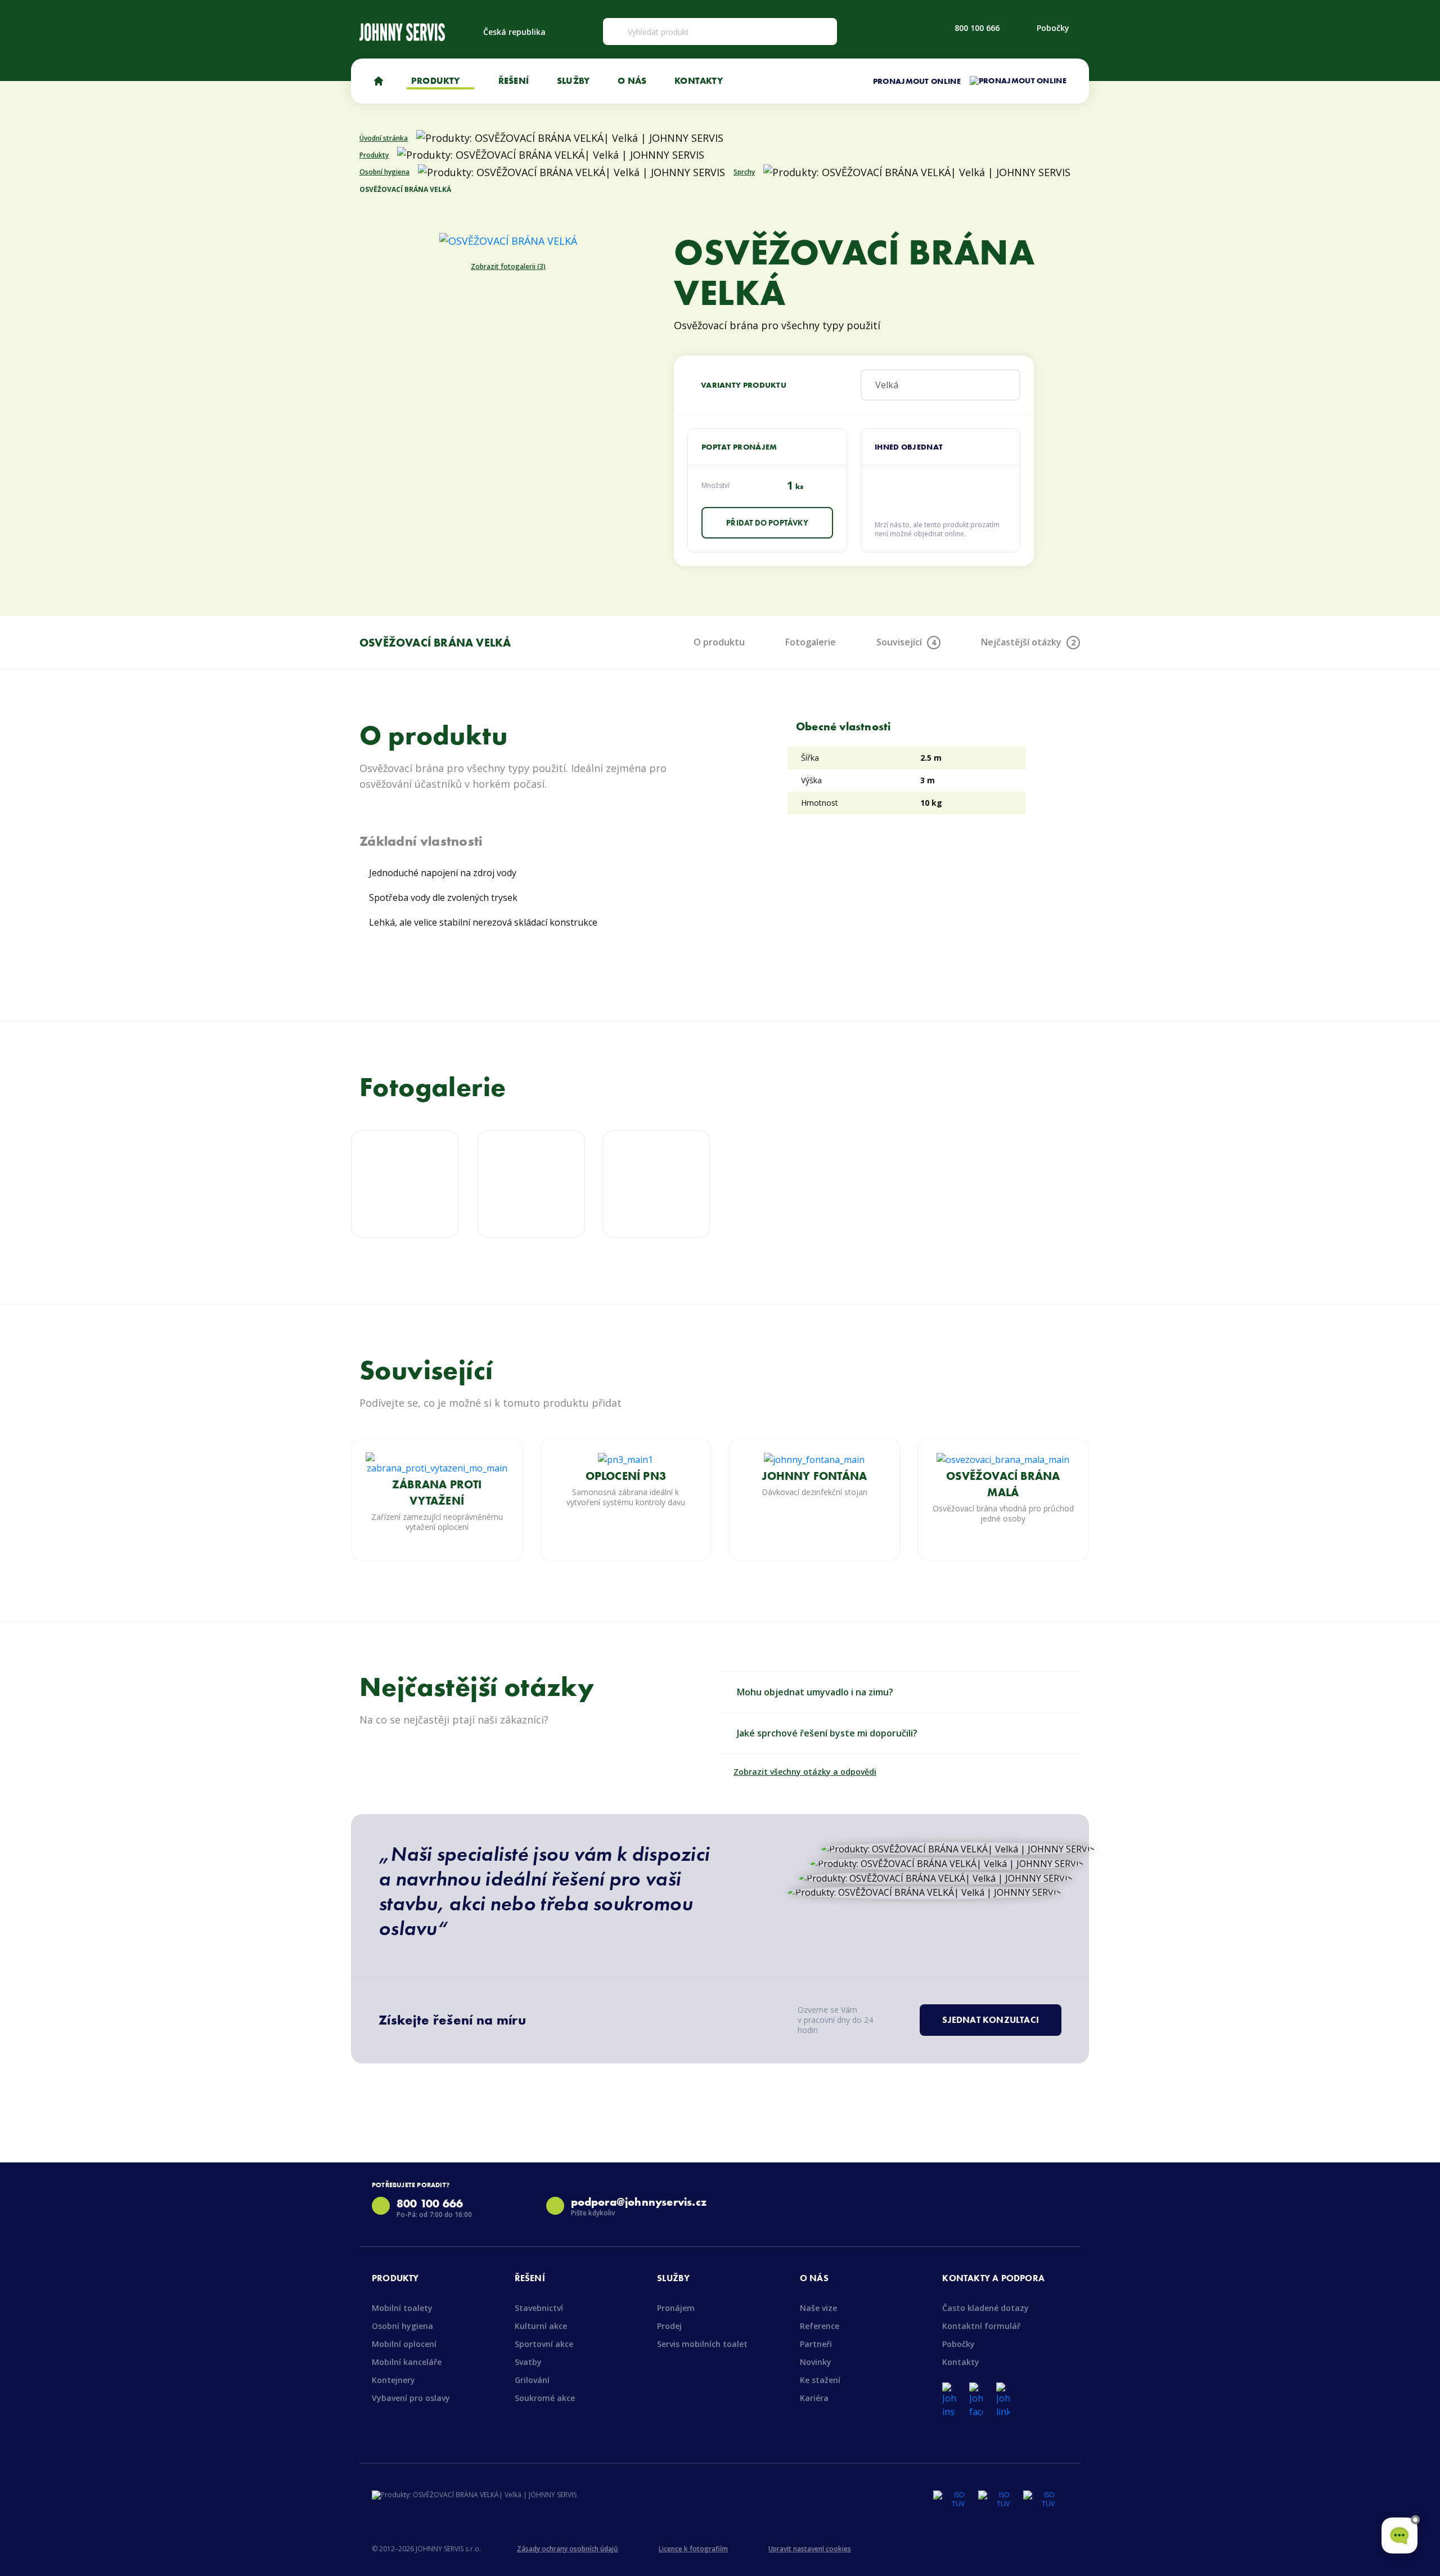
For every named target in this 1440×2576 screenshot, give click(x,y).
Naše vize (818, 2308)
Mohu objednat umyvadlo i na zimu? (815, 1692)
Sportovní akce (544, 2344)
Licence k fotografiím (693, 2549)
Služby (573, 80)
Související (906, 642)
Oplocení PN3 (626, 1476)
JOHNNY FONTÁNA (814, 1476)
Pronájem (676, 2308)
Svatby (528, 2362)
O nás (632, 80)
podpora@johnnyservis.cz (639, 2202)
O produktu (719, 642)
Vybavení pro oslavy (411, 2398)
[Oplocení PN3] (625, 1459)
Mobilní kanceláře (407, 2362)
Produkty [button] (437, 80)
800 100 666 (977, 28)
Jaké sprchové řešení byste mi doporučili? (827, 1733)
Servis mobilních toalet (702, 2344)
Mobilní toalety (402, 2308)
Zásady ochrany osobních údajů (568, 2549)
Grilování (532, 2380)
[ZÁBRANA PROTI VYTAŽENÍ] (437, 1462)
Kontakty (699, 80)
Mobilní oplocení (404, 2344)
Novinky (816, 2362)
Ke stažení (820, 2380)
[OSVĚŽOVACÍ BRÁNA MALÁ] (1003, 1459)
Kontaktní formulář (981, 2326)
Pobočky (1053, 28)
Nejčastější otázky (1028, 642)
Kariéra (814, 2398)
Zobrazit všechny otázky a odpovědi (805, 1772)
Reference (820, 2326)
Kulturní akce (541, 2326)
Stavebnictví (539, 2308)
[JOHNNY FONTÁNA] (814, 1459)
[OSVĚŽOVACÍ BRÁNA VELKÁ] (508, 240)
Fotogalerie (811, 642)
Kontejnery (393, 2380)
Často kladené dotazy (985, 2308)
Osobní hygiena (402, 2326)
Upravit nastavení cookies (810, 2549)
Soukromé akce (545, 2398)
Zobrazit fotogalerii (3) (508, 267)
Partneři (816, 2344)
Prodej (669, 2326)
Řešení (514, 80)
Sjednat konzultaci (991, 2020)
